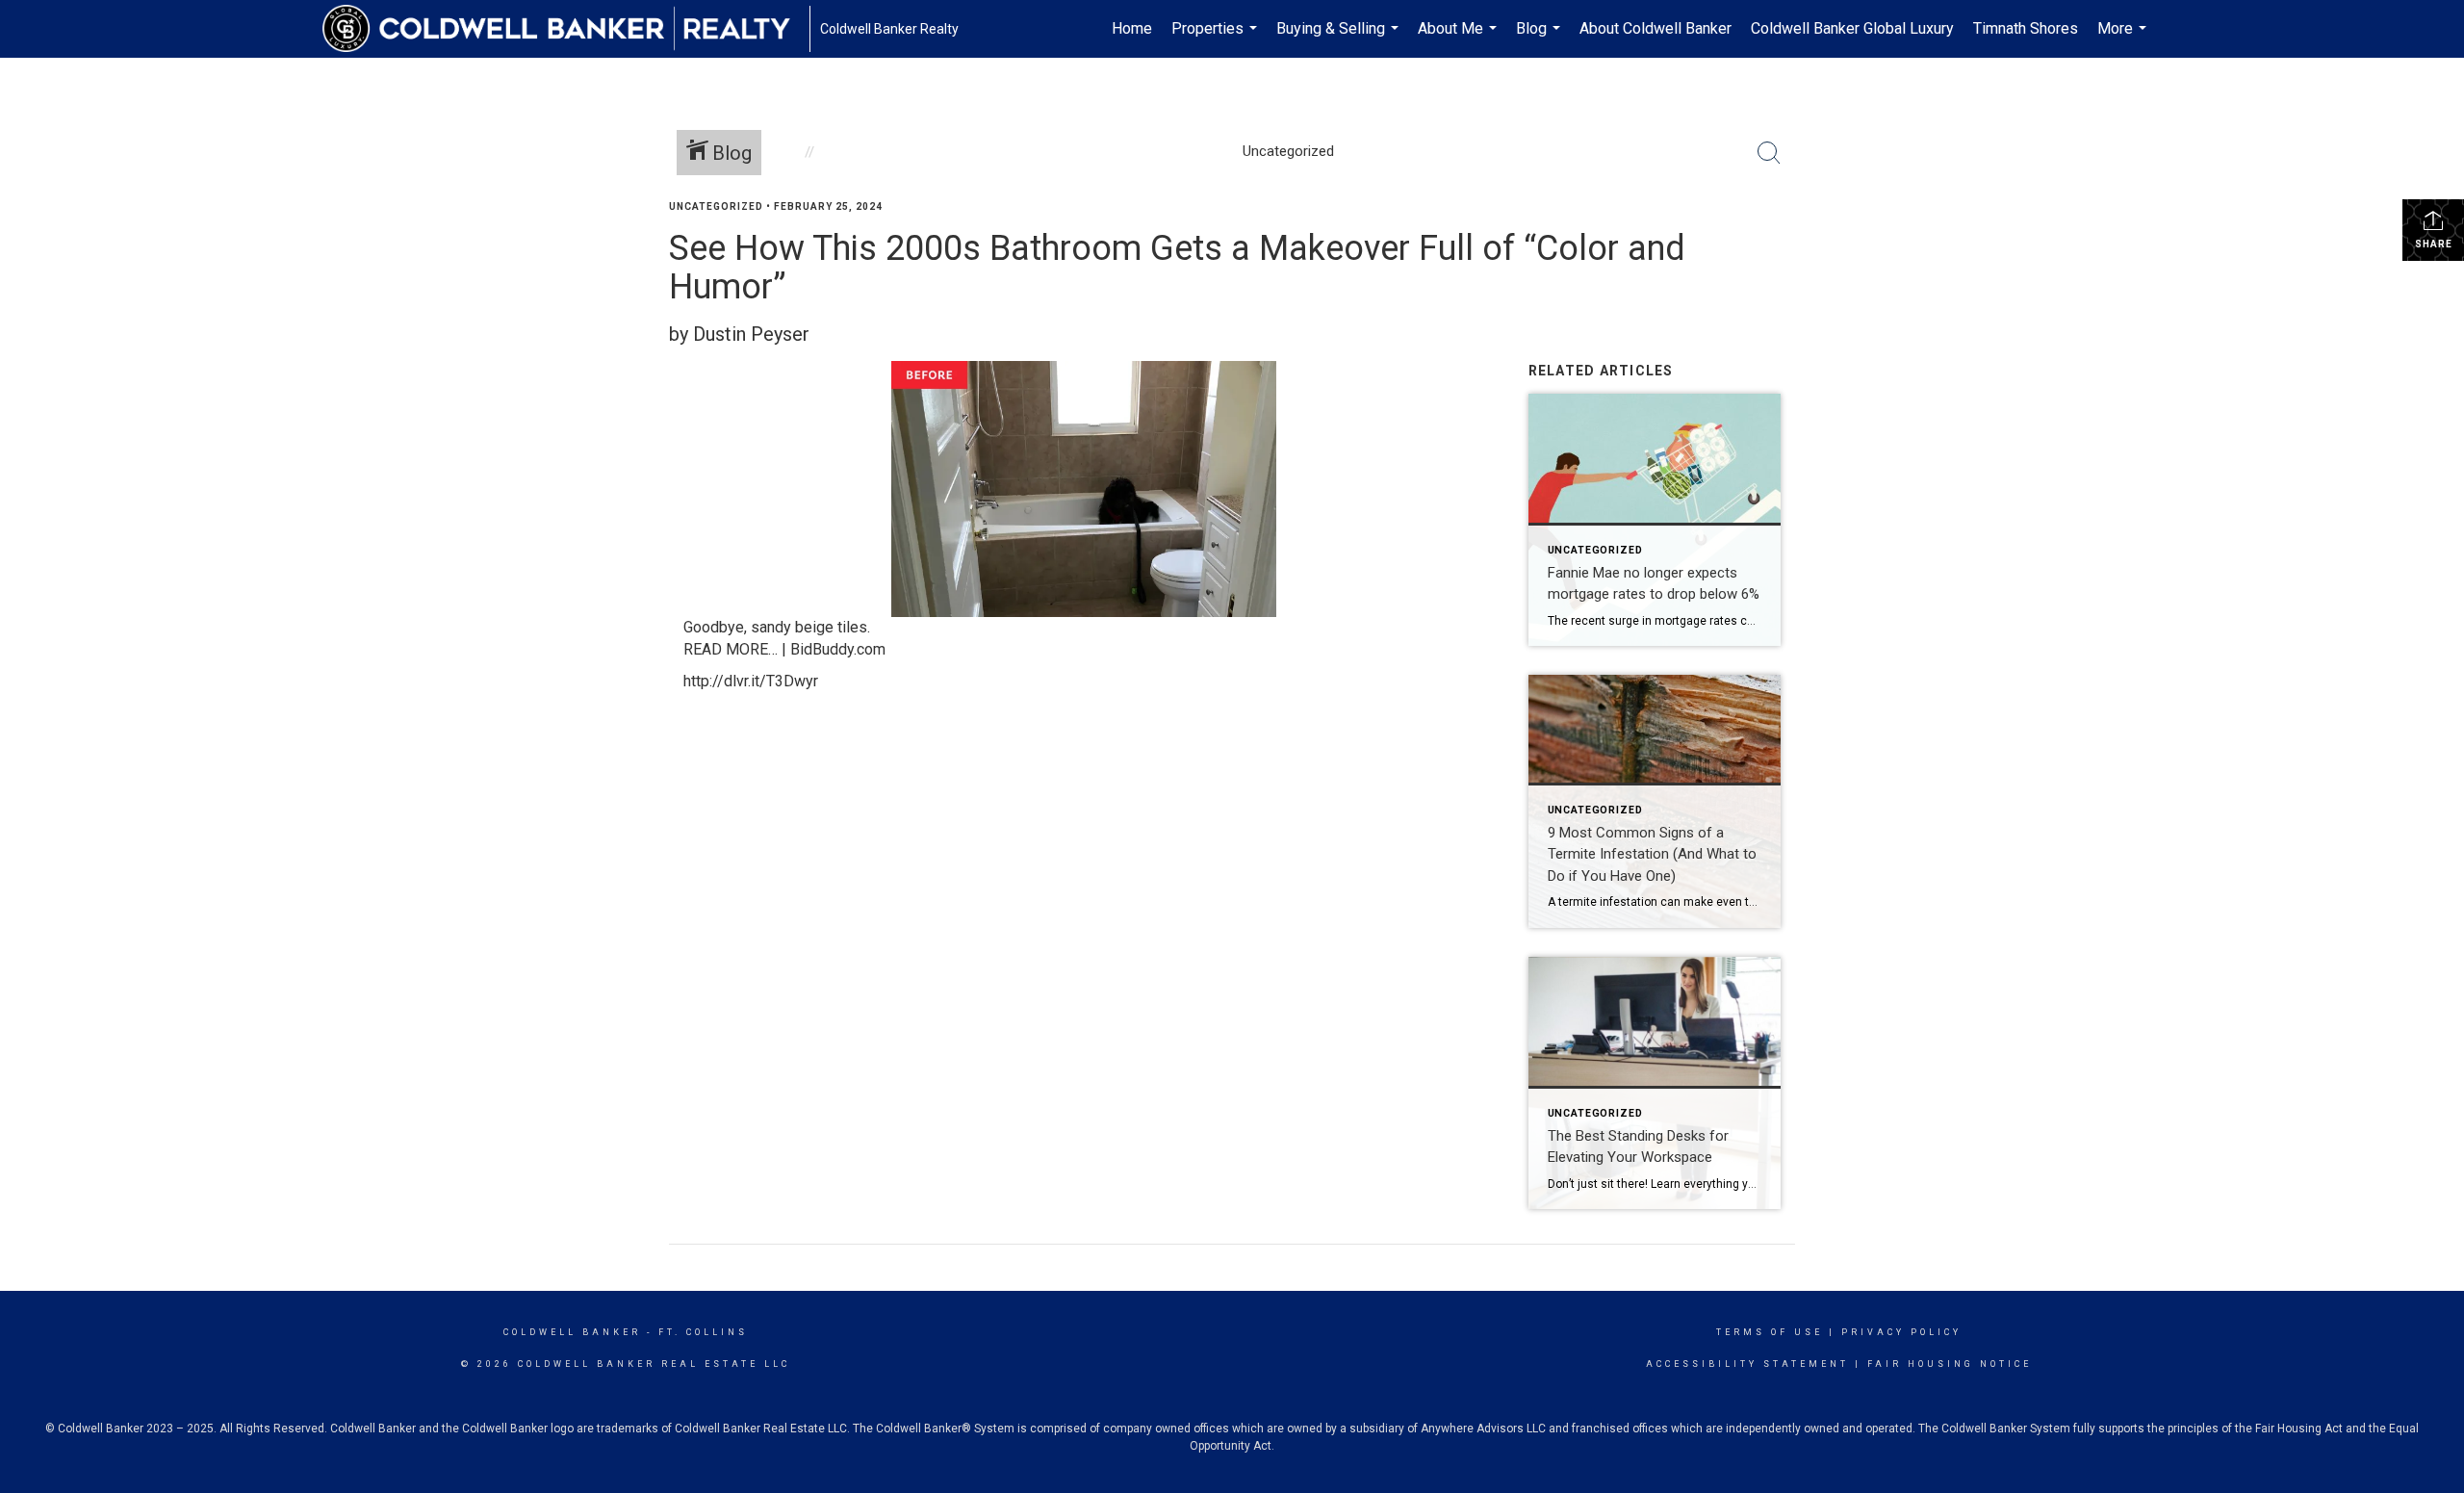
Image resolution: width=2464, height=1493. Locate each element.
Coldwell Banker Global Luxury (1852, 28)
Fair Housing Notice (1950, 1364)
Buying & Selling (1340, 39)
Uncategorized (716, 206)
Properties (1217, 39)
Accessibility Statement (1747, 1364)
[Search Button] (1769, 153)
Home (1132, 28)
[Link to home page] (566, 29)
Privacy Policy (1901, 1332)
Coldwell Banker (572, 1332)
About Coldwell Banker (1655, 28)
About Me (1460, 39)
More (2124, 39)
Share (2434, 244)
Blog (1540, 39)
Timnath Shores (2026, 28)
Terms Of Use (1770, 1332)
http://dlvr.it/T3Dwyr (751, 681)
